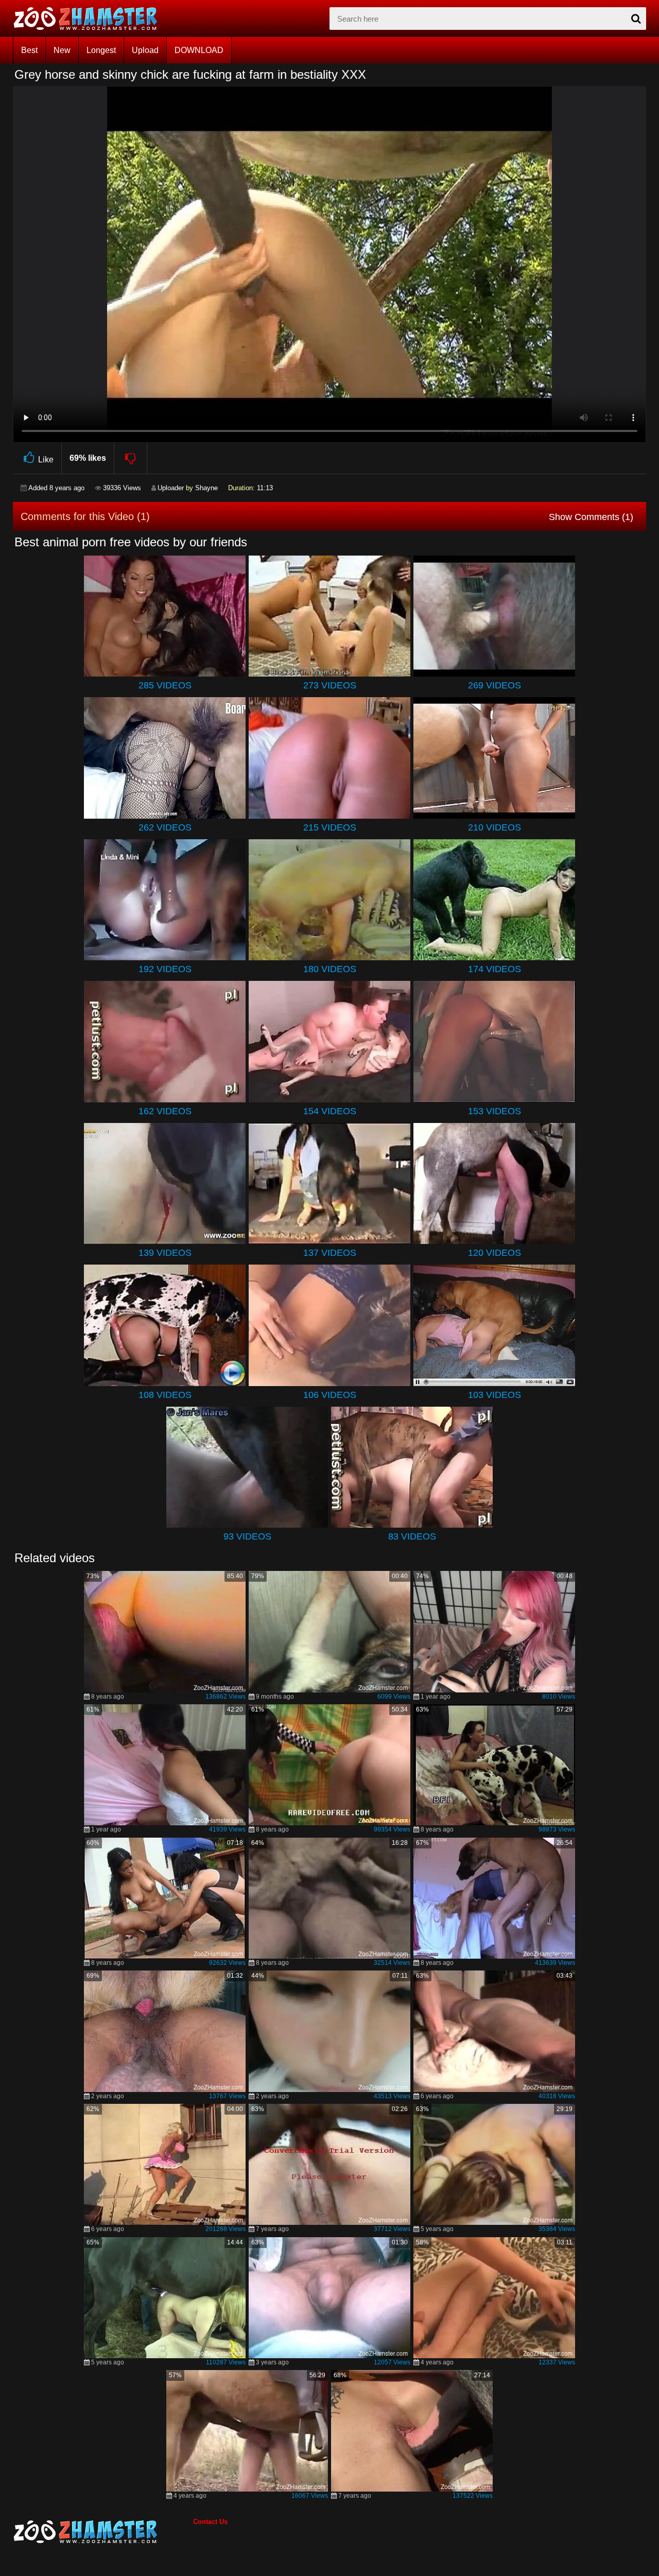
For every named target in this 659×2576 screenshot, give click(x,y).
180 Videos (330, 969)
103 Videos (495, 1395)
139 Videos (165, 1253)
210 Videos (495, 827)
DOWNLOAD (199, 50)
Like (46, 460)
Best (29, 50)
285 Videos (165, 685)
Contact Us (210, 2522)
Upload (145, 50)
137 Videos (330, 1253)
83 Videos (412, 1536)
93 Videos (247, 1536)
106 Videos (330, 1395)
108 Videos (165, 1395)
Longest (101, 50)
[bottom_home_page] (103, 2532)
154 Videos (330, 1111)
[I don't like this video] (131, 458)
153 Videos (495, 1111)
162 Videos (165, 1111)
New (62, 50)
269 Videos (495, 685)
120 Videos (495, 1253)
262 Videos (165, 827)
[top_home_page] (90, 19)
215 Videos (330, 827)
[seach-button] (636, 19)
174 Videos (495, 969)
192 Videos (165, 969)
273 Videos (330, 685)
